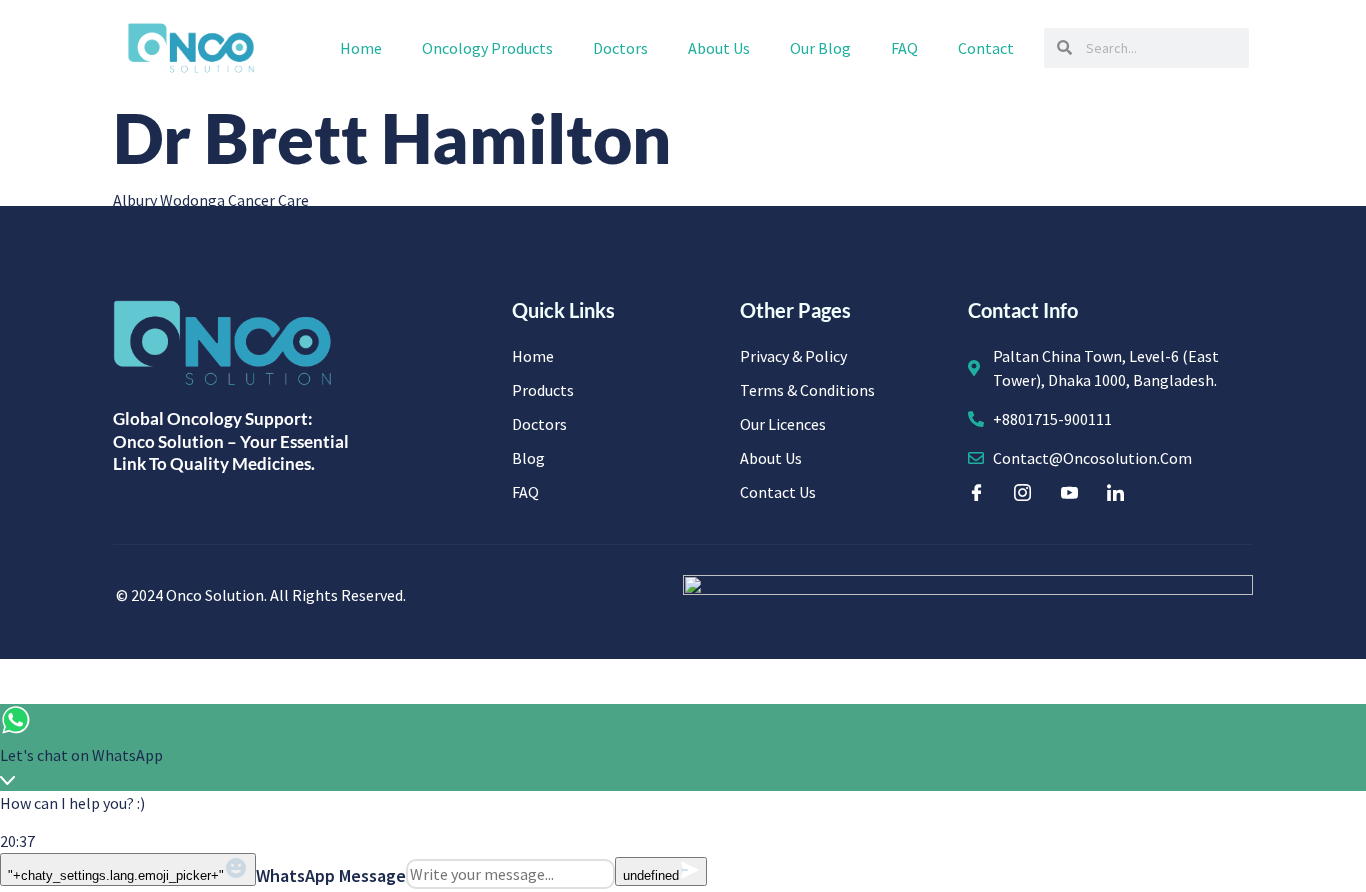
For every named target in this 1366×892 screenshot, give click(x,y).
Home (361, 48)
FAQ (904, 48)
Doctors (620, 48)
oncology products (487, 48)
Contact (986, 48)
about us (719, 48)
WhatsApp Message (331, 875)
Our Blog (820, 48)
